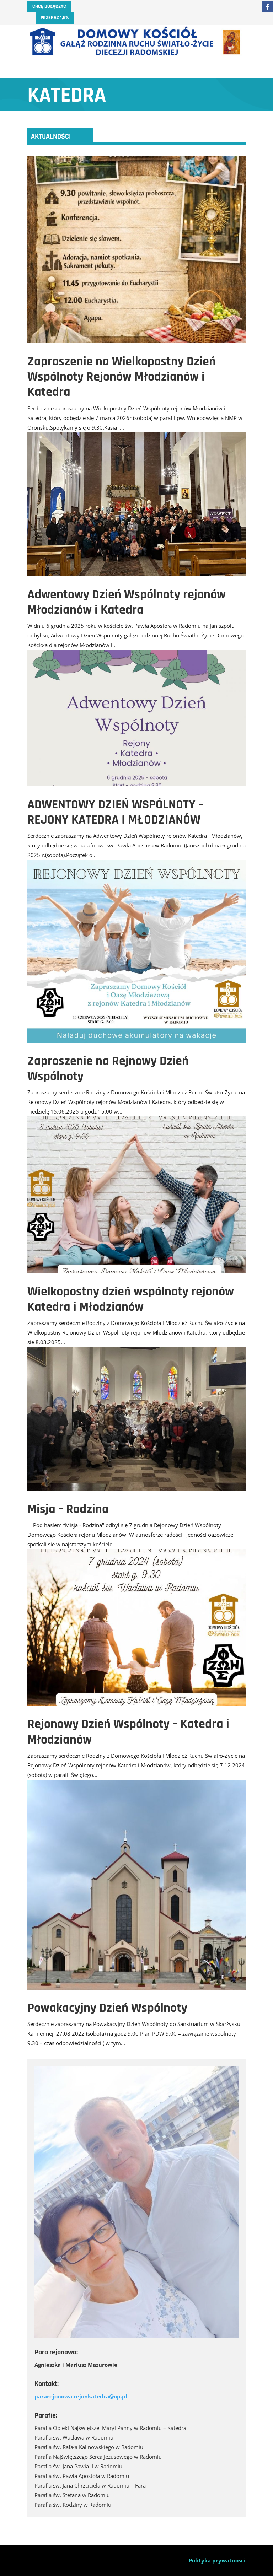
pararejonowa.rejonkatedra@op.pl (81, 2396)
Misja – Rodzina (68, 1509)
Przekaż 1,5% (55, 18)
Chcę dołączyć (49, 6)
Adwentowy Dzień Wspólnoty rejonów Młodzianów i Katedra (127, 602)
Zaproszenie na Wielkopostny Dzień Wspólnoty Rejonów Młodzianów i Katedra (122, 377)
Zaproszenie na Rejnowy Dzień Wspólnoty (108, 1069)
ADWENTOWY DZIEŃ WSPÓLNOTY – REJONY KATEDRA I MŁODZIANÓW (115, 812)
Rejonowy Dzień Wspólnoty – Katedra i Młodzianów (128, 1732)
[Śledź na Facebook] (267, 7)
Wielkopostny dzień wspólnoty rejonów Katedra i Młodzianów (131, 1299)
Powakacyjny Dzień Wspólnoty (107, 2008)
